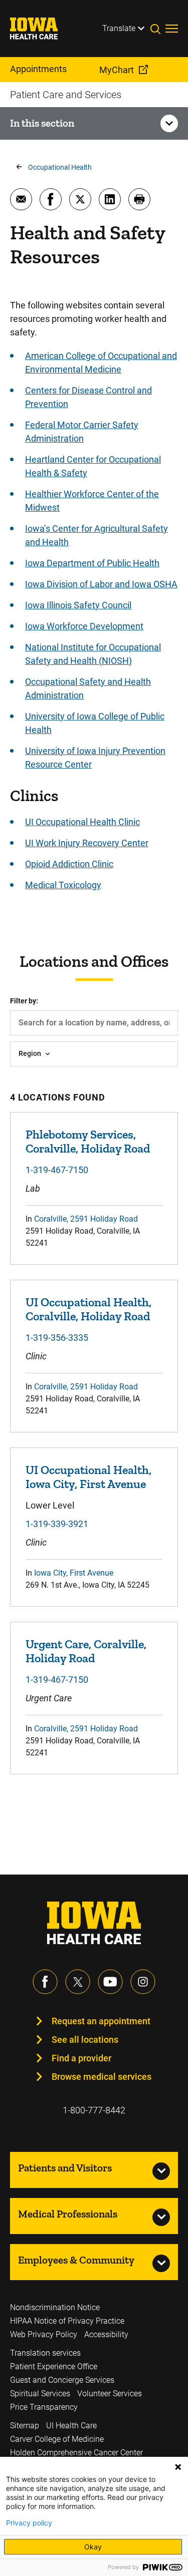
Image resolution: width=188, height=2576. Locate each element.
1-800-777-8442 (94, 2110)
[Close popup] (178, 2467)
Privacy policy (29, 2523)
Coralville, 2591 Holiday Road (86, 1219)
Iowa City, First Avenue (74, 1573)
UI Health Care (71, 2426)
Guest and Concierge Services (62, 2380)
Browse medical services (102, 2077)
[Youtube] (110, 1982)
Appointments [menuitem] (38, 69)
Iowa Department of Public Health (92, 563)
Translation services (45, 2353)
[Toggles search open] (158, 29)
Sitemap (25, 2426)
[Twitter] (78, 1982)
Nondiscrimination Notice (55, 2307)
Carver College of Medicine (57, 2439)
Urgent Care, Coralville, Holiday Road (86, 1651)
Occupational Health (60, 167)
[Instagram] (143, 1982)
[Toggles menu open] (172, 29)
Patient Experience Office (54, 2366)
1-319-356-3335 (57, 1338)
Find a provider (81, 2058)
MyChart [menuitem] (117, 70)
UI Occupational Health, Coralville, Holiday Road (88, 1309)
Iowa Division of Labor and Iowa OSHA (101, 584)
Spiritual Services (40, 2394)
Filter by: (24, 1001)
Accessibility (106, 2334)
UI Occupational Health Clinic (82, 822)
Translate (119, 28)
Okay (93, 2547)
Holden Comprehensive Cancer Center (76, 2453)
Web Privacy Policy (44, 2334)
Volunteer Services (110, 2394)
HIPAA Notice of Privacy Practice (67, 2321)
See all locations (85, 2040)
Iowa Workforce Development (84, 626)
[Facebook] (45, 1982)
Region (30, 1053)
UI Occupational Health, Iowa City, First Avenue (88, 1477)
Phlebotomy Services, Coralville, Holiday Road (88, 1141)
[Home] (40, 29)
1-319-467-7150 (57, 1170)
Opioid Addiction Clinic (69, 864)
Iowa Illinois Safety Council (78, 605)
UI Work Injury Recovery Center (87, 843)
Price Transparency (44, 2407)
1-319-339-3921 (57, 1524)
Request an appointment (101, 2021)
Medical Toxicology (63, 885)
